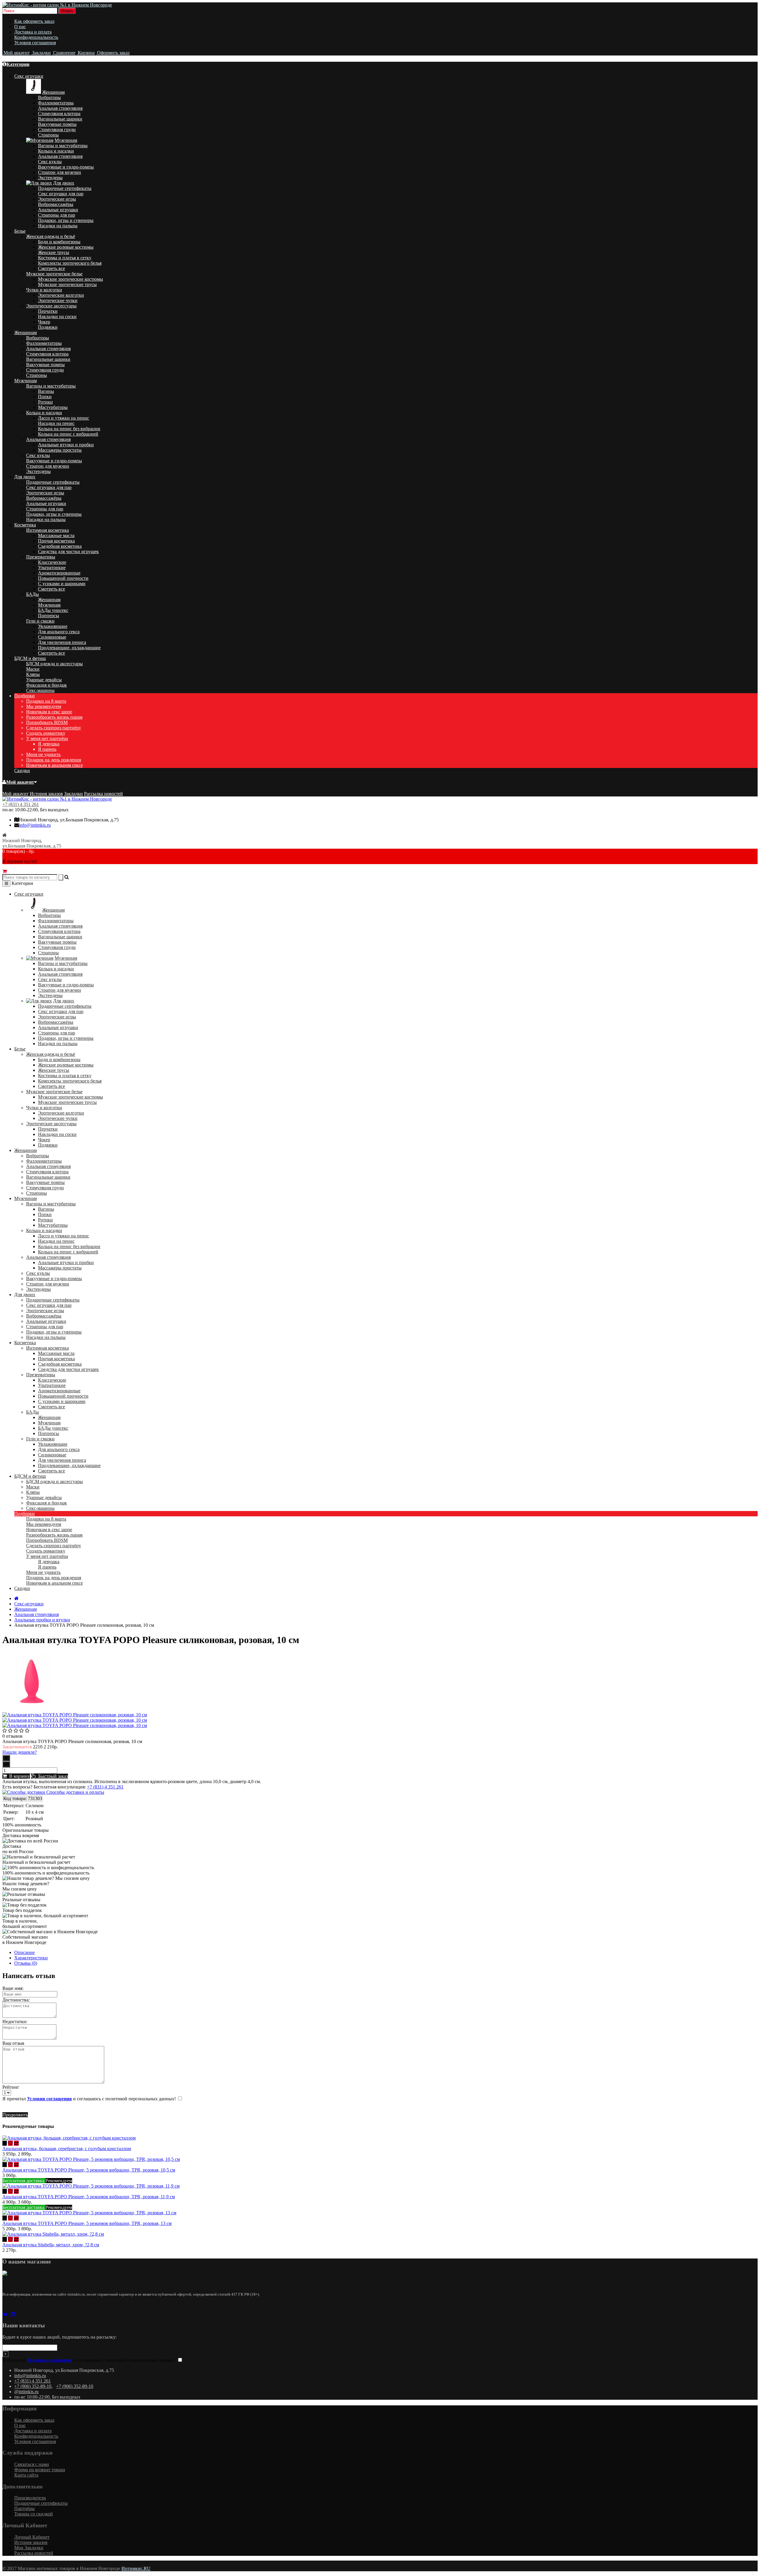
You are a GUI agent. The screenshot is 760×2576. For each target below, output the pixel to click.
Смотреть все (52, 268)
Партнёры (24, 2508)
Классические (52, 562)
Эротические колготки (61, 295)
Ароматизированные (59, 573)
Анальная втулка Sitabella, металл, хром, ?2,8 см (51, 2245)
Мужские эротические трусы (67, 284)
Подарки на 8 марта (46, 701)
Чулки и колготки (44, 290)
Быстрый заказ (52, 1776)
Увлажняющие (53, 626)
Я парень (47, 749)
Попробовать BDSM (47, 722)
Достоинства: (16, 2000)
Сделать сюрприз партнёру (54, 728)
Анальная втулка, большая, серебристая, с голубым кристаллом (67, 2149)
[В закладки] (10, 2143)
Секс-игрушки (29, 1604)
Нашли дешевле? (20, 1752)
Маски (33, 669)
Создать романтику (46, 733)
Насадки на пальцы (58, 226)
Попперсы (49, 616)
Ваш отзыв (13, 2043)
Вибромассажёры (56, 204)
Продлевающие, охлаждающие (69, 648)
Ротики (45, 402)
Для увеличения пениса (62, 642)
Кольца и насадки (56, 151)
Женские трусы (54, 252)
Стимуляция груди (57, 130)
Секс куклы (50, 162)
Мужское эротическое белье (54, 274)
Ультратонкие (52, 568)
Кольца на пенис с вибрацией (68, 434)
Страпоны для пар (57, 215)
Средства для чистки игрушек (68, 551)
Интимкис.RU (136, 2568)
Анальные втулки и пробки (66, 445)
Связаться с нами (32, 2464)
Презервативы (41, 557)
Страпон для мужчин (60, 172)
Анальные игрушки (58, 210)
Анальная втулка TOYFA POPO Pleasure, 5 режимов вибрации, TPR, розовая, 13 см (87, 2223)
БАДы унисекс (53, 610)
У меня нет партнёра (47, 738)
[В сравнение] (16, 2143)
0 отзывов (12, 1736)
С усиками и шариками (62, 584)
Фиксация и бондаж (46, 685)
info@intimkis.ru (35, 825)
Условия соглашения (35, 43)
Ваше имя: (13, 1988)
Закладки (73, 794)
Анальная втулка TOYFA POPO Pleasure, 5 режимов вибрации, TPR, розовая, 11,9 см (89, 2197)
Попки (45, 397)
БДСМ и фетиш (30, 658)
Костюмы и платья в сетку (65, 258)
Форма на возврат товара (40, 2470)
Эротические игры (57, 199)
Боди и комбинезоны (59, 242)
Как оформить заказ (34, 21)
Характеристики (31, 1958)
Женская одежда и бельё (51, 236)
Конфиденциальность (36, 37)
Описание (24, 1952)
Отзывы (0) (26, 1963)
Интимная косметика (47, 530)
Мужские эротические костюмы (71, 279)
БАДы (33, 594)
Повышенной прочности (63, 578)
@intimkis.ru (26, 2392)
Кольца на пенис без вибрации (69, 429)
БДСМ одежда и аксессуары (54, 664)
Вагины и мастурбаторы (63, 146)
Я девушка (49, 744)
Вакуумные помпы (57, 124)
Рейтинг (11, 2087)
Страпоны (48, 135)
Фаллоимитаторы (56, 103)
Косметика (25, 525)
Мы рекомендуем (44, 706)
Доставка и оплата (33, 32)
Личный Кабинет (32, 2537)
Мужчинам (66, 140)
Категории (18, 64)
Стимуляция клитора (59, 114)
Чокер (44, 322)
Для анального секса (59, 632)
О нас (20, 27)
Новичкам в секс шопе (49, 712)
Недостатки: (15, 2022)
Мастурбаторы (53, 407)
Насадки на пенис (56, 423)
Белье (20, 231)
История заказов (46, 794)
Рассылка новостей (103, 794)
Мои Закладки (29, 2548)
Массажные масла (56, 535)
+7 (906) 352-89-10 (33, 2386)
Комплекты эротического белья (70, 263)
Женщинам (53, 92)
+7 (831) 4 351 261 (21, 804)
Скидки (22, 770)
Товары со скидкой (34, 2514)
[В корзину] (5, 2143)
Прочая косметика (56, 541)
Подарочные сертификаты (65, 188)
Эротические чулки (58, 300)
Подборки (24, 696)
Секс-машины (40, 690)
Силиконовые (52, 637)
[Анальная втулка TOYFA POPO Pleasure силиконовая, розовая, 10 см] (32, 1709)
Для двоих (64, 183)
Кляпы (33, 674)
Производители (30, 2498)
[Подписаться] (5, 2354)
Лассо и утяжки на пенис (64, 418)
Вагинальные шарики (60, 119)
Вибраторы (49, 97)
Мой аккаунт (20, 782)
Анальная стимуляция (60, 108)
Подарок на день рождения (54, 760)
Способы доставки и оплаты (75, 1792)
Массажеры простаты (60, 450)
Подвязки (48, 327)
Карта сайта (26, 2475)
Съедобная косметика (60, 546)
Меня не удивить (43, 754)
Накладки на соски (57, 316)
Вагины (46, 391)
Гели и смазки (40, 621)
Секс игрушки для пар (61, 194)
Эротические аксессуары (51, 306)
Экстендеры (50, 178)
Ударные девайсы (44, 680)
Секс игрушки (29, 76)
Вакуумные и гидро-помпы (66, 167)
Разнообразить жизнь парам (54, 717)
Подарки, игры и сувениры (66, 220)
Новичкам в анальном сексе (54, 765)
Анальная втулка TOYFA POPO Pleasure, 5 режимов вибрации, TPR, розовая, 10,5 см (89, 2170)
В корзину (18, 1776)
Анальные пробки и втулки (42, 1620)
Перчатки (48, 311)
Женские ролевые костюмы (66, 247)
